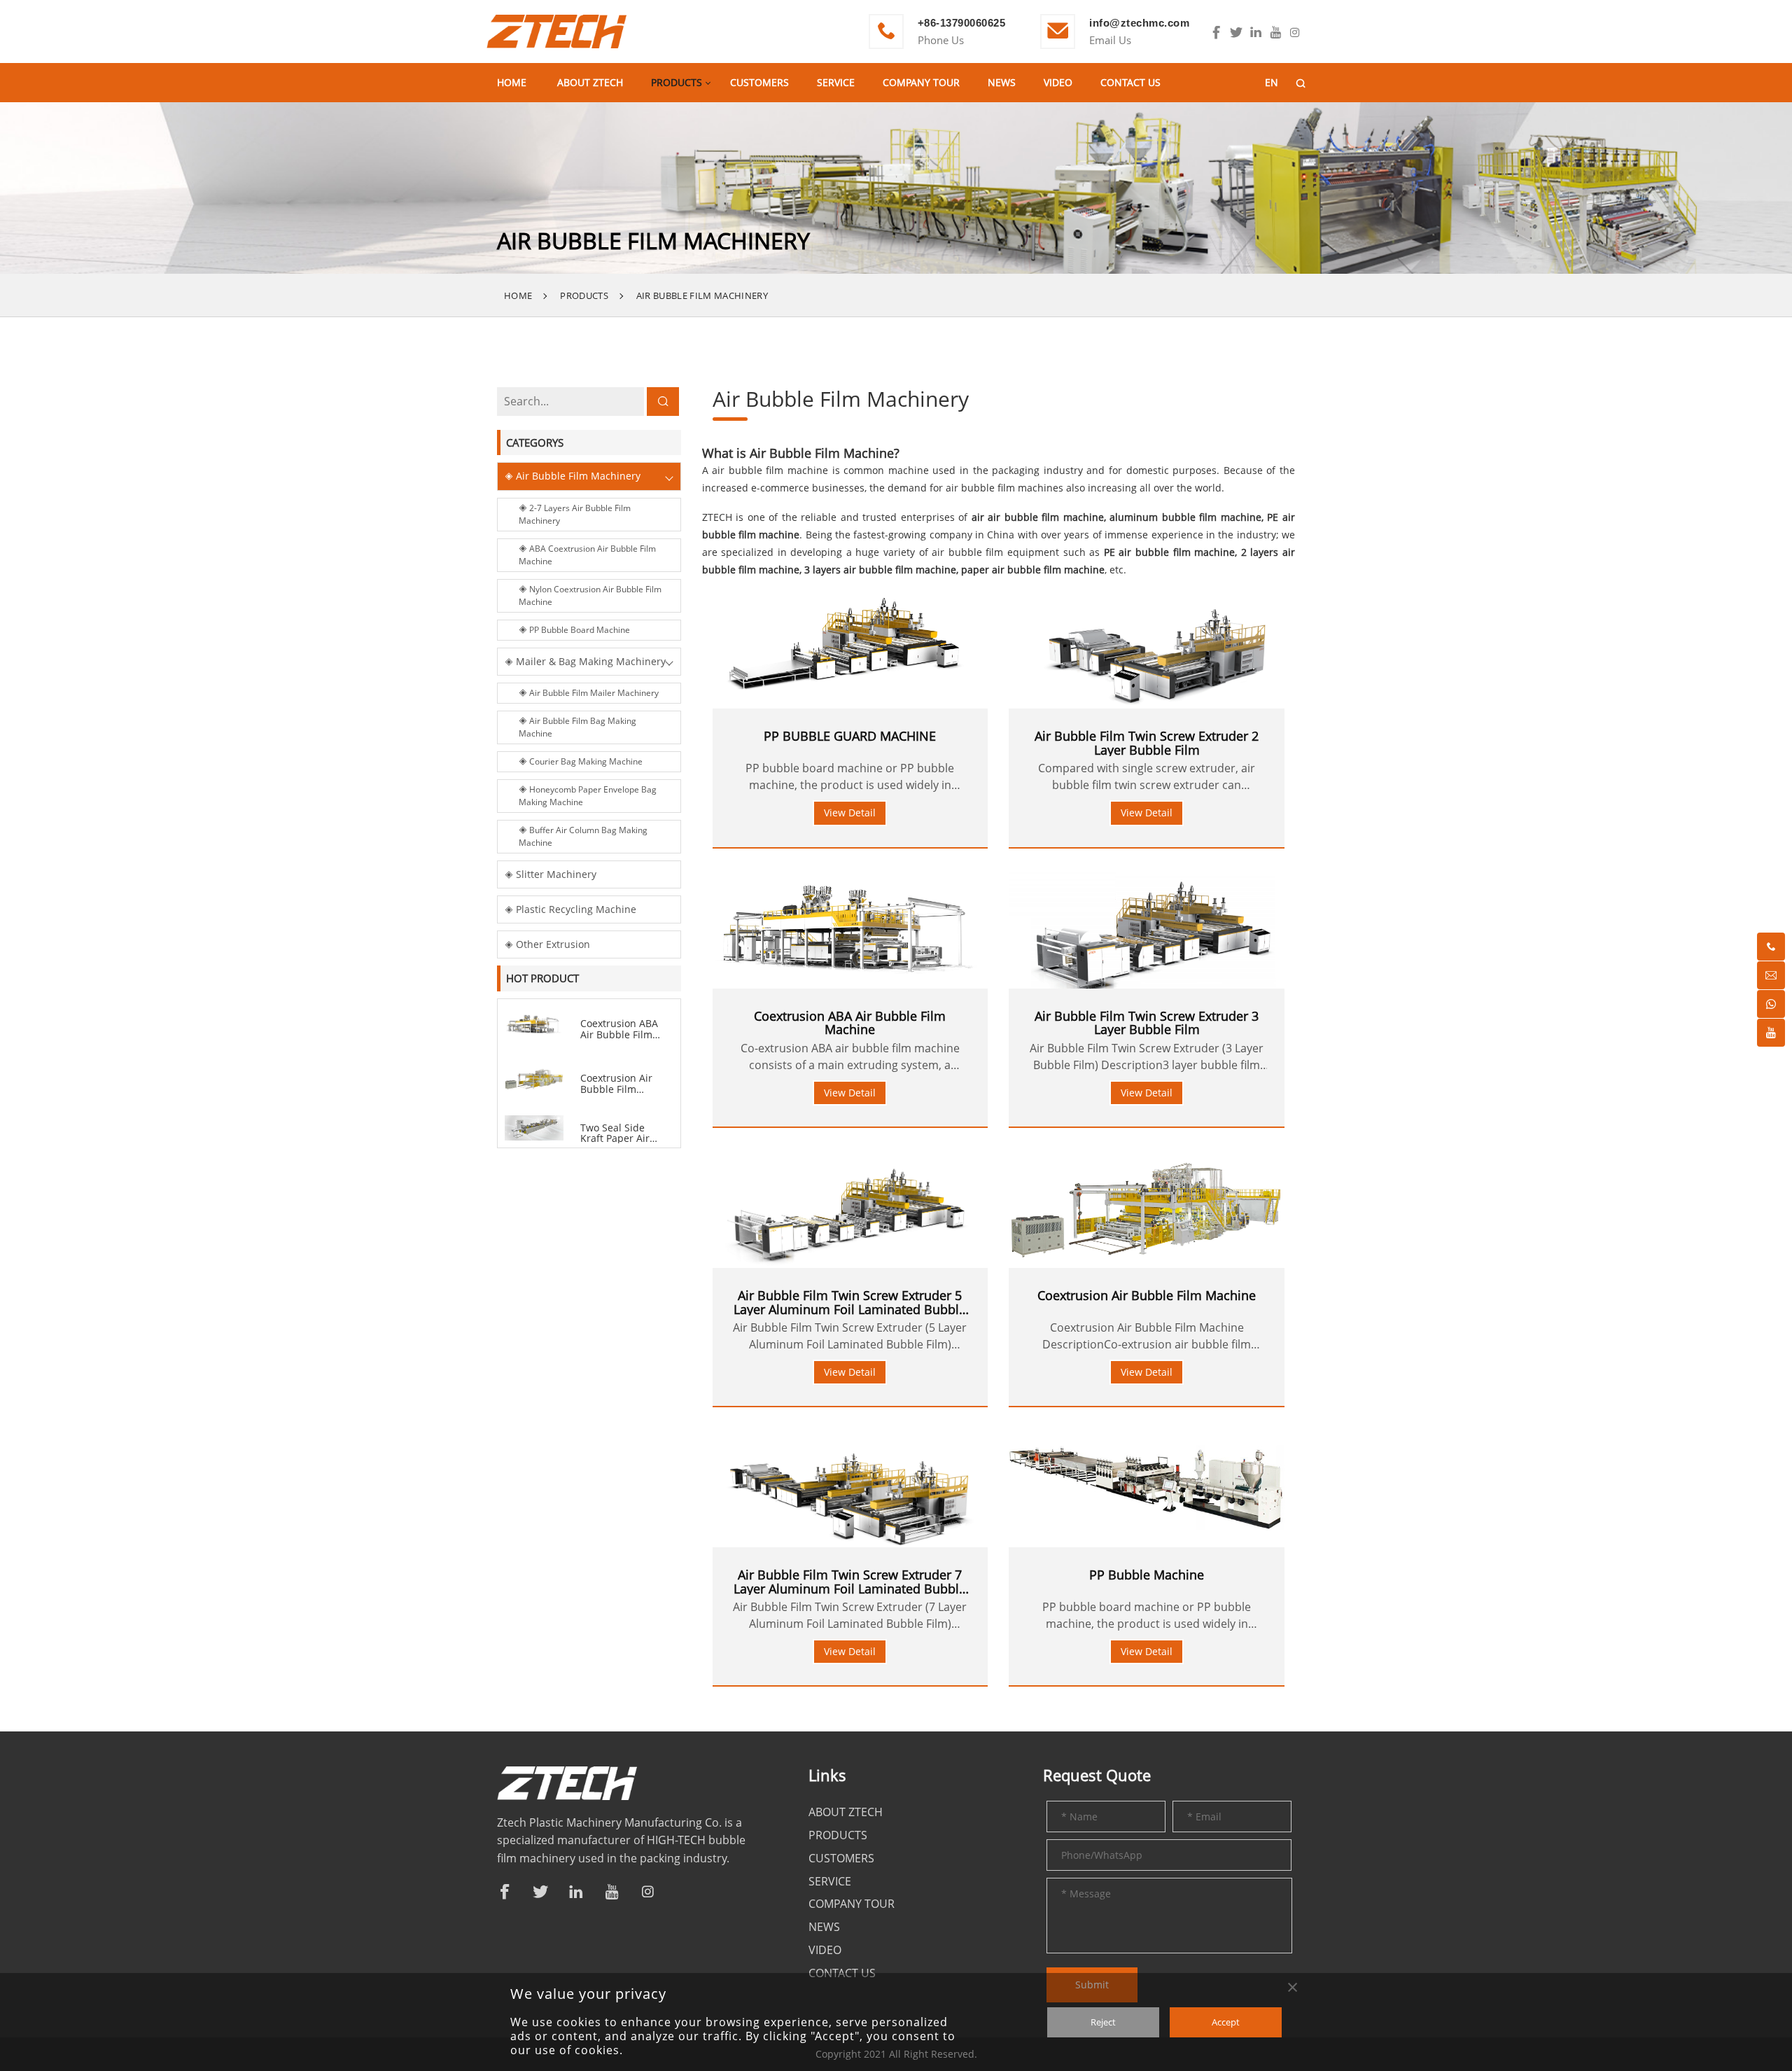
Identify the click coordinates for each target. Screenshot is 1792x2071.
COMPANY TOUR (921, 82)
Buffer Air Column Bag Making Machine (583, 836)
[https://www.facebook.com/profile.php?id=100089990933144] (1217, 33)
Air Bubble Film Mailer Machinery (593, 693)
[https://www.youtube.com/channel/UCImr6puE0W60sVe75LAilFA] (1275, 33)
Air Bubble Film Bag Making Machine (577, 727)
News (1002, 82)
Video (1058, 82)
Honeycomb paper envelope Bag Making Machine (588, 796)
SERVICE (836, 82)
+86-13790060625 (962, 23)
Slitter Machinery (555, 874)
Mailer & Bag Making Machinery (589, 661)
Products (677, 82)
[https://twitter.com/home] (1236, 33)
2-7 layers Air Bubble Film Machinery (575, 514)
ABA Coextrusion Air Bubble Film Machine (587, 555)
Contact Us (1130, 82)
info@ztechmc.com (1139, 23)
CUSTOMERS (759, 82)
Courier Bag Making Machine (585, 761)
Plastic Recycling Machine (575, 909)
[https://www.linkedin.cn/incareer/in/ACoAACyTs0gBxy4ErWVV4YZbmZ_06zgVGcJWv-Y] (1256, 33)
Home (512, 82)
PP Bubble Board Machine (579, 630)
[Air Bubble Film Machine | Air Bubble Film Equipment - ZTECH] (556, 30)
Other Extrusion (552, 944)
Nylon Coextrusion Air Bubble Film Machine (590, 595)
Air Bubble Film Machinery (702, 295)
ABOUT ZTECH (590, 82)
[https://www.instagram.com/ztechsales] (1295, 33)
